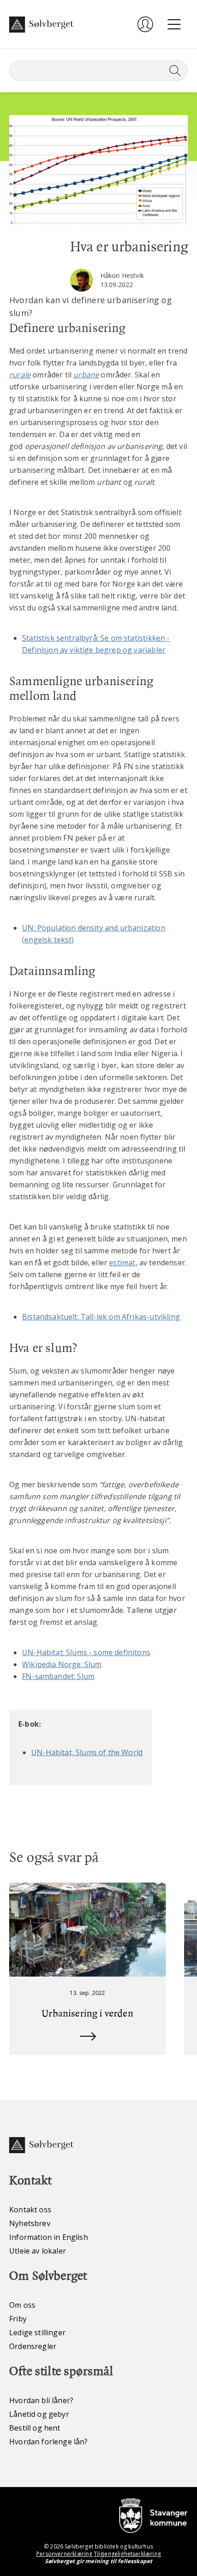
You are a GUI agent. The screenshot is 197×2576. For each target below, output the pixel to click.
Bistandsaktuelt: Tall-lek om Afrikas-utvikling (101, 1317)
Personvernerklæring (64, 2554)
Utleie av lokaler (38, 2251)
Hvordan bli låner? (41, 2400)
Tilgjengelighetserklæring (127, 2554)
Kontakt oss (30, 2210)
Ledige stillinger (37, 2332)
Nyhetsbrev (30, 2223)
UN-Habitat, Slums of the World (87, 1752)
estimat (122, 1263)
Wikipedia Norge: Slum (62, 1664)
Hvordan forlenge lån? (49, 2442)
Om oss (22, 2305)
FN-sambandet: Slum (58, 1676)
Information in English (49, 2237)
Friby (18, 2319)
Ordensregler (33, 2346)
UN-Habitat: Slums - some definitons (86, 1652)
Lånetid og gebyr (39, 2414)
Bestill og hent (35, 2428)
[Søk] (173, 71)
